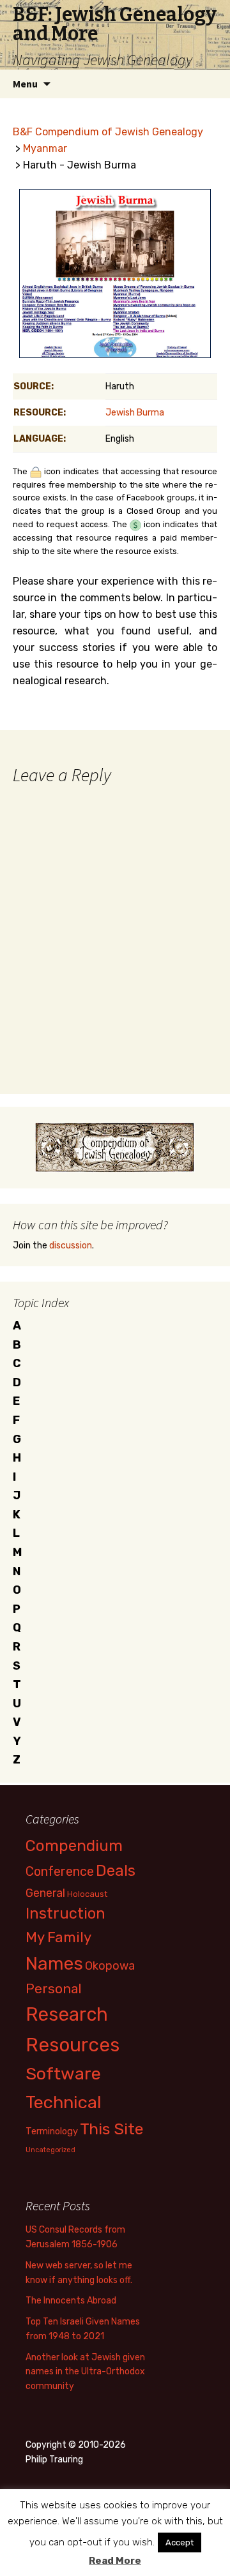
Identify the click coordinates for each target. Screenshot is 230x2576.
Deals (116, 1870)
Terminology (52, 2131)
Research (67, 2014)
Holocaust (87, 1894)
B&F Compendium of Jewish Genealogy (108, 132)
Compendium (74, 1846)
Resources (73, 2045)
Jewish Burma (135, 413)
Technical (64, 2102)
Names (54, 1964)
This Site (112, 2129)
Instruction (65, 1913)
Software (63, 2074)
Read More (115, 2561)
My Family (58, 1937)
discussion (71, 1246)
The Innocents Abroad (71, 2301)
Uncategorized (50, 2150)
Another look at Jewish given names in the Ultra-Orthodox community (85, 2372)
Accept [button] (180, 2542)
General (45, 1893)
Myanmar (45, 148)
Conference (60, 1871)
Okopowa (110, 1966)
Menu (25, 84)
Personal (54, 1988)
